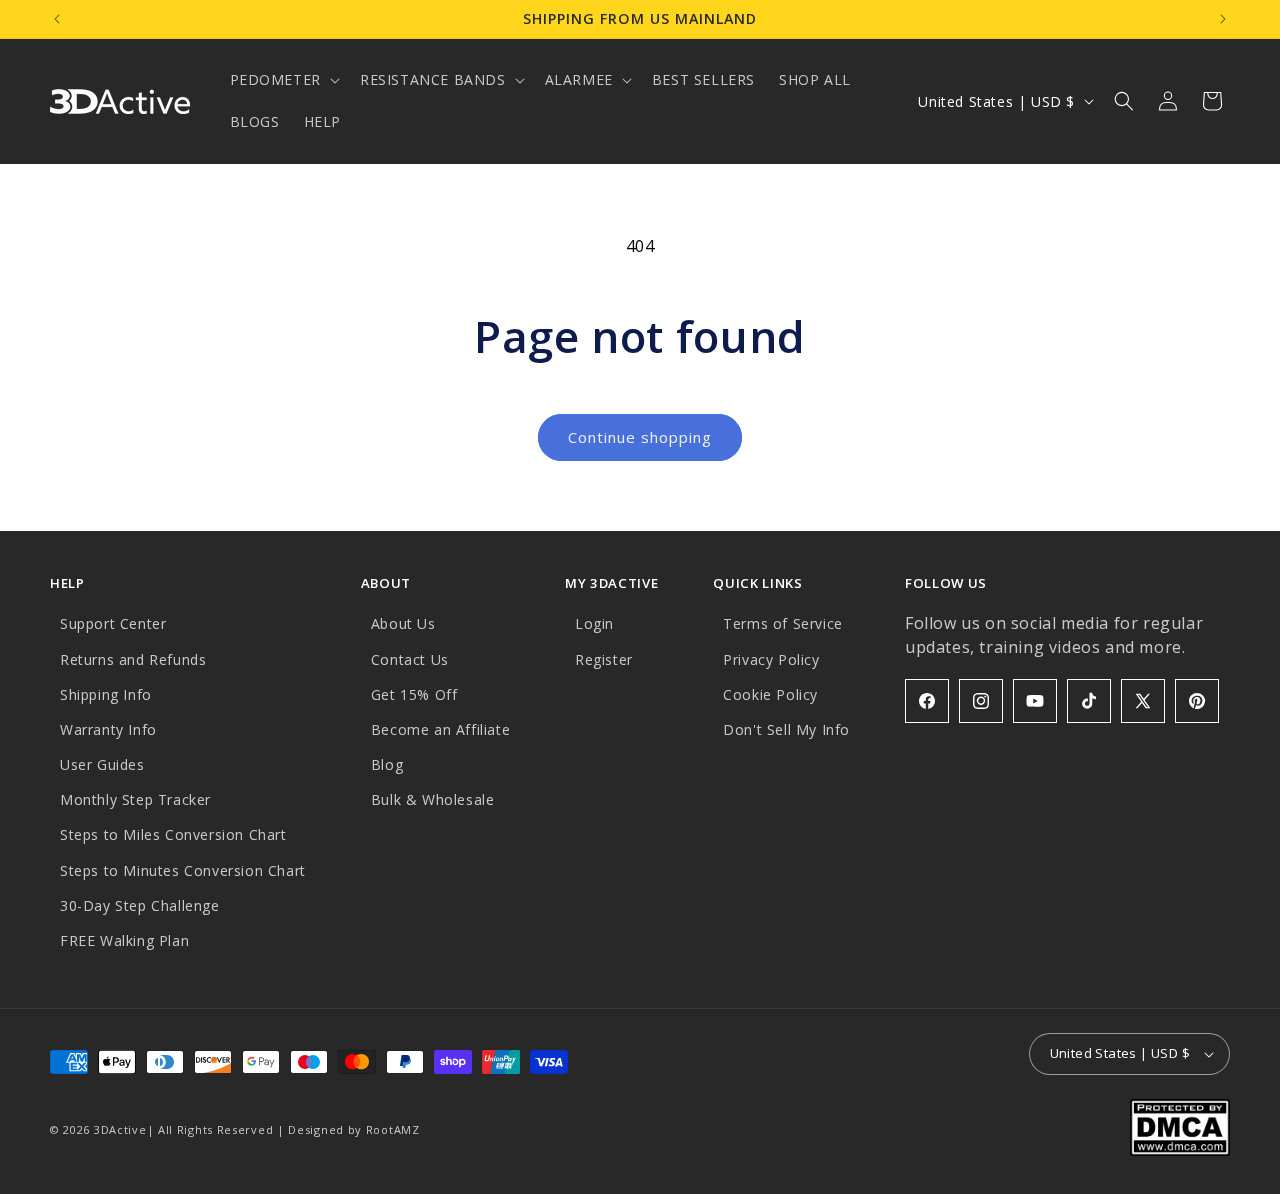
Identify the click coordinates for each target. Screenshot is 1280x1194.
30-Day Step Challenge (140, 905)
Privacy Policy (771, 659)
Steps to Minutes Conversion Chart (183, 870)
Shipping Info (106, 694)
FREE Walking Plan (124, 940)
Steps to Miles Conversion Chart (173, 834)
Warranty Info (108, 729)
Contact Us (410, 659)
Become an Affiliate (440, 729)
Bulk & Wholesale (433, 799)
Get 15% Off (414, 694)
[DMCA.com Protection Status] (1180, 1150)
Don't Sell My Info (786, 729)
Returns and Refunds (133, 659)
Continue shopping (640, 437)
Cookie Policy (770, 694)
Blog (387, 764)
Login (594, 623)
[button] (283, 80)
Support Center (113, 623)
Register (604, 659)
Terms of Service (783, 623)
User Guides (102, 764)
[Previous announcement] (57, 19)
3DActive (120, 1129)
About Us (403, 623)
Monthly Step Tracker (135, 799)
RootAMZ (393, 1129)
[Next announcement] (1223, 19)
